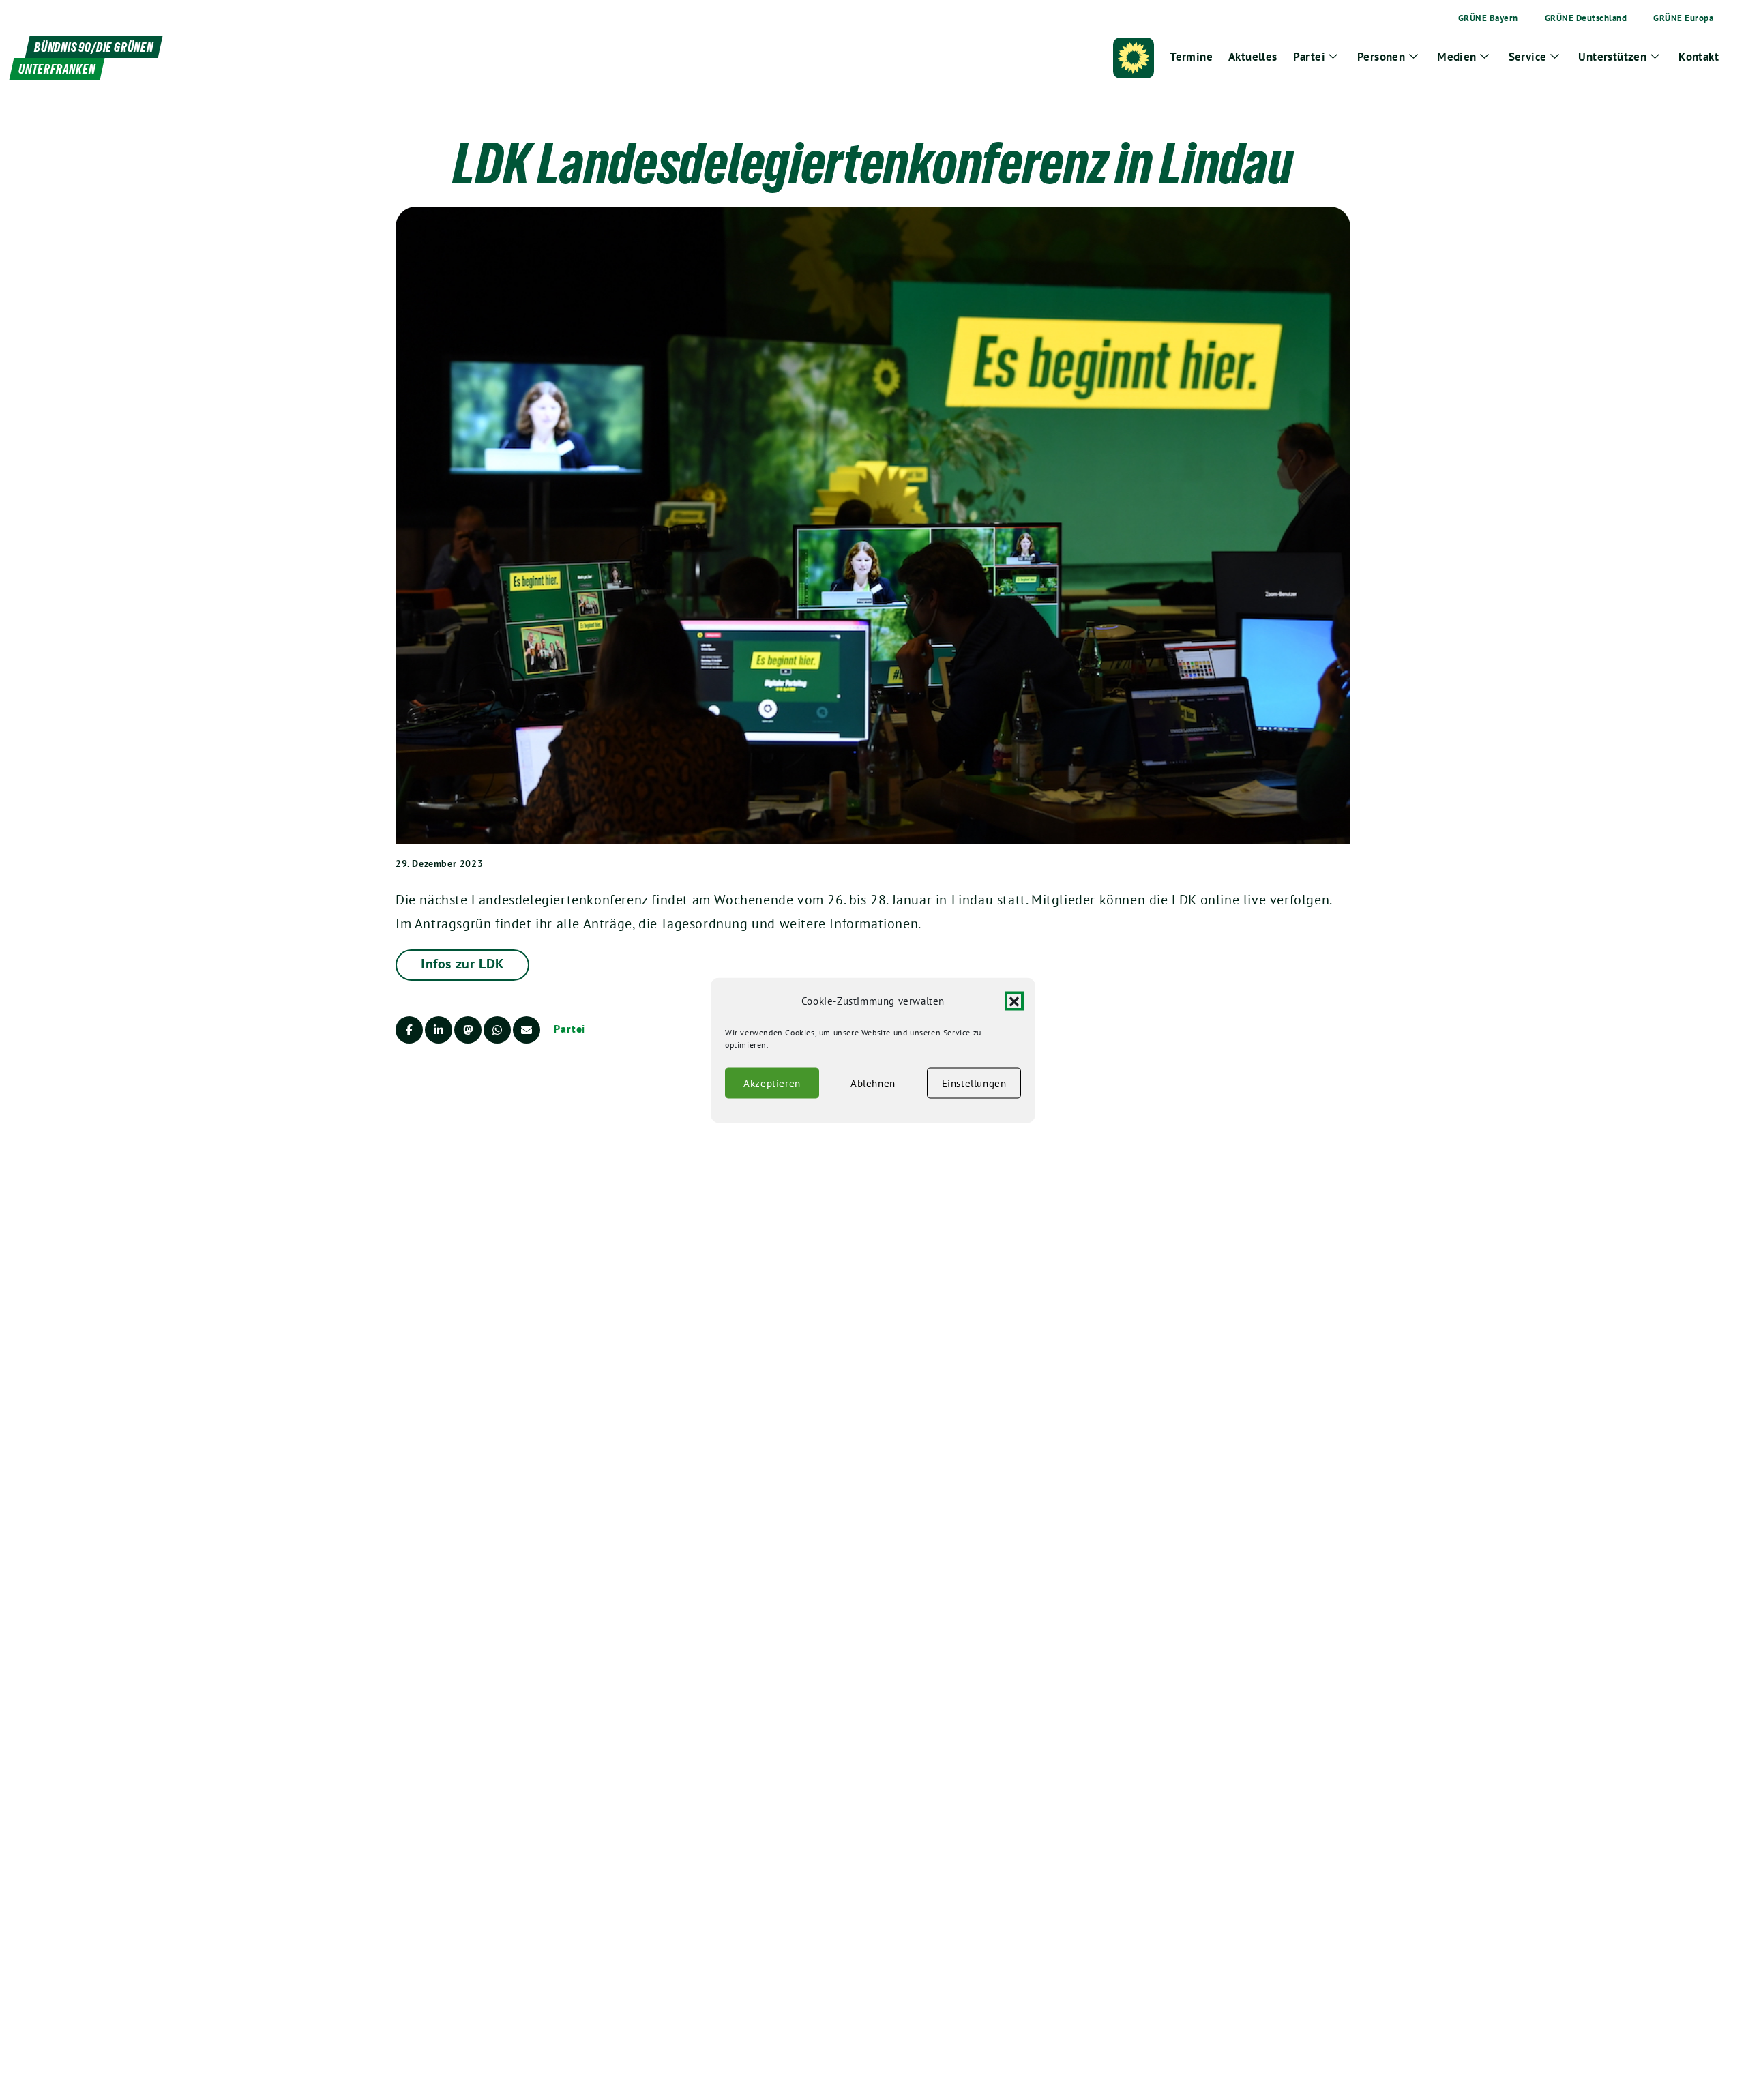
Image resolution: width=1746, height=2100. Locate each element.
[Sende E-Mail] (527, 1030)
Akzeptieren (772, 1083)
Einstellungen (974, 1083)
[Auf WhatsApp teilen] (497, 1030)
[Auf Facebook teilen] (409, 1030)
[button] (1014, 1001)
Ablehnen (873, 1083)
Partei (569, 1029)
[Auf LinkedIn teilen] (439, 1030)
